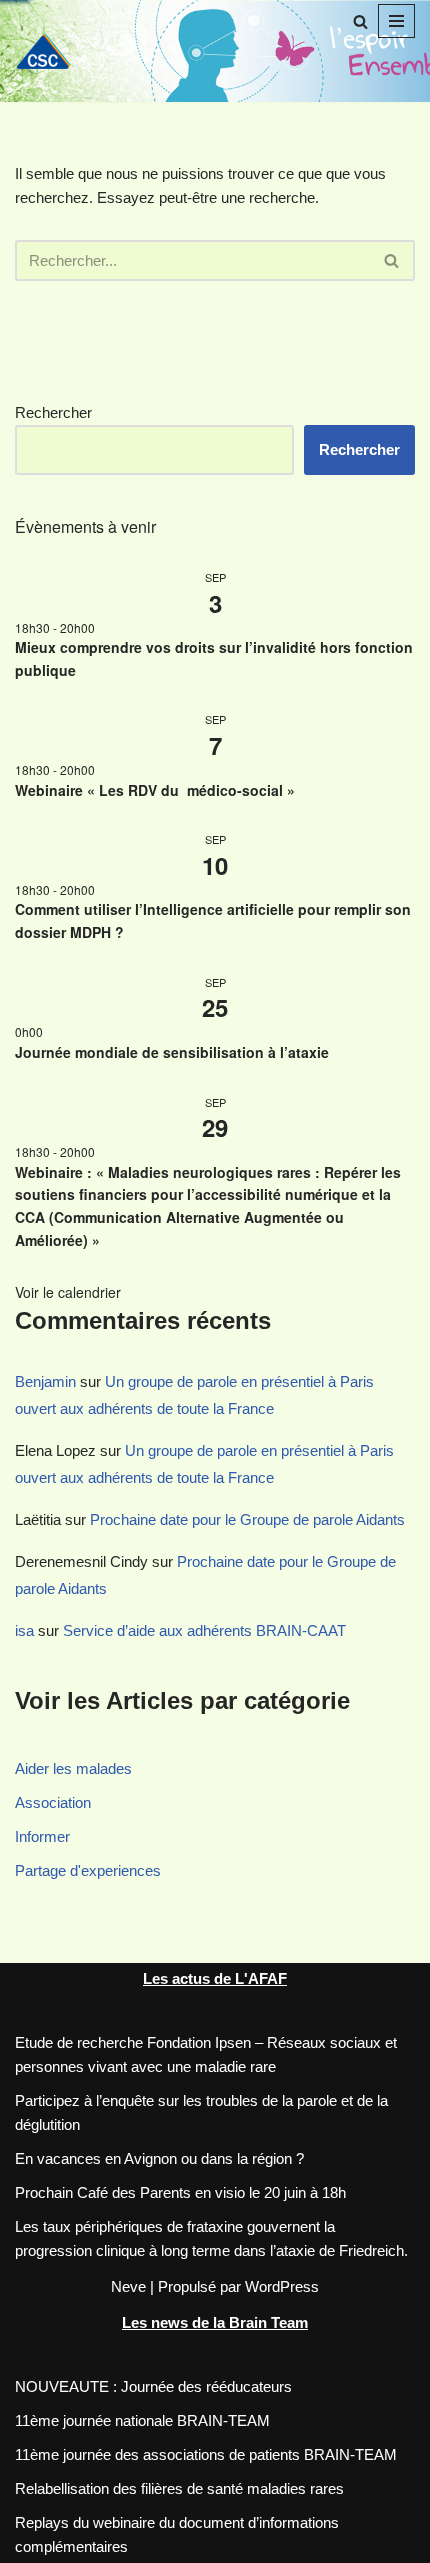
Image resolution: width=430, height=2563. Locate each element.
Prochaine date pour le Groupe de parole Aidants (247, 1519)
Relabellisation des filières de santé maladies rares (179, 2488)
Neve (128, 2286)
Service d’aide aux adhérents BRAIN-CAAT (204, 1630)
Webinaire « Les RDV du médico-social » (159, 790)
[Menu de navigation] (396, 21)
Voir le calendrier (68, 1292)
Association (53, 1802)
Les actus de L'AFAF (215, 1978)
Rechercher (53, 412)
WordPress (282, 2286)
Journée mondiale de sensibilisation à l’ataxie (172, 1052)
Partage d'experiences (88, 1870)
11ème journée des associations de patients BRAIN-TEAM (206, 2454)
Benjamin (45, 1381)
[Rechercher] (360, 21)
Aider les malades (73, 1768)
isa (24, 1630)
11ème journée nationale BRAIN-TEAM (142, 2420)
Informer (42, 1836)
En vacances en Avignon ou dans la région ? (159, 2158)
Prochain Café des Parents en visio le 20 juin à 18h (180, 2192)
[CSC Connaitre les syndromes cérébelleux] (50, 50)
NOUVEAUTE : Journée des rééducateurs (153, 2386)
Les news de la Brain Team (215, 2322)
